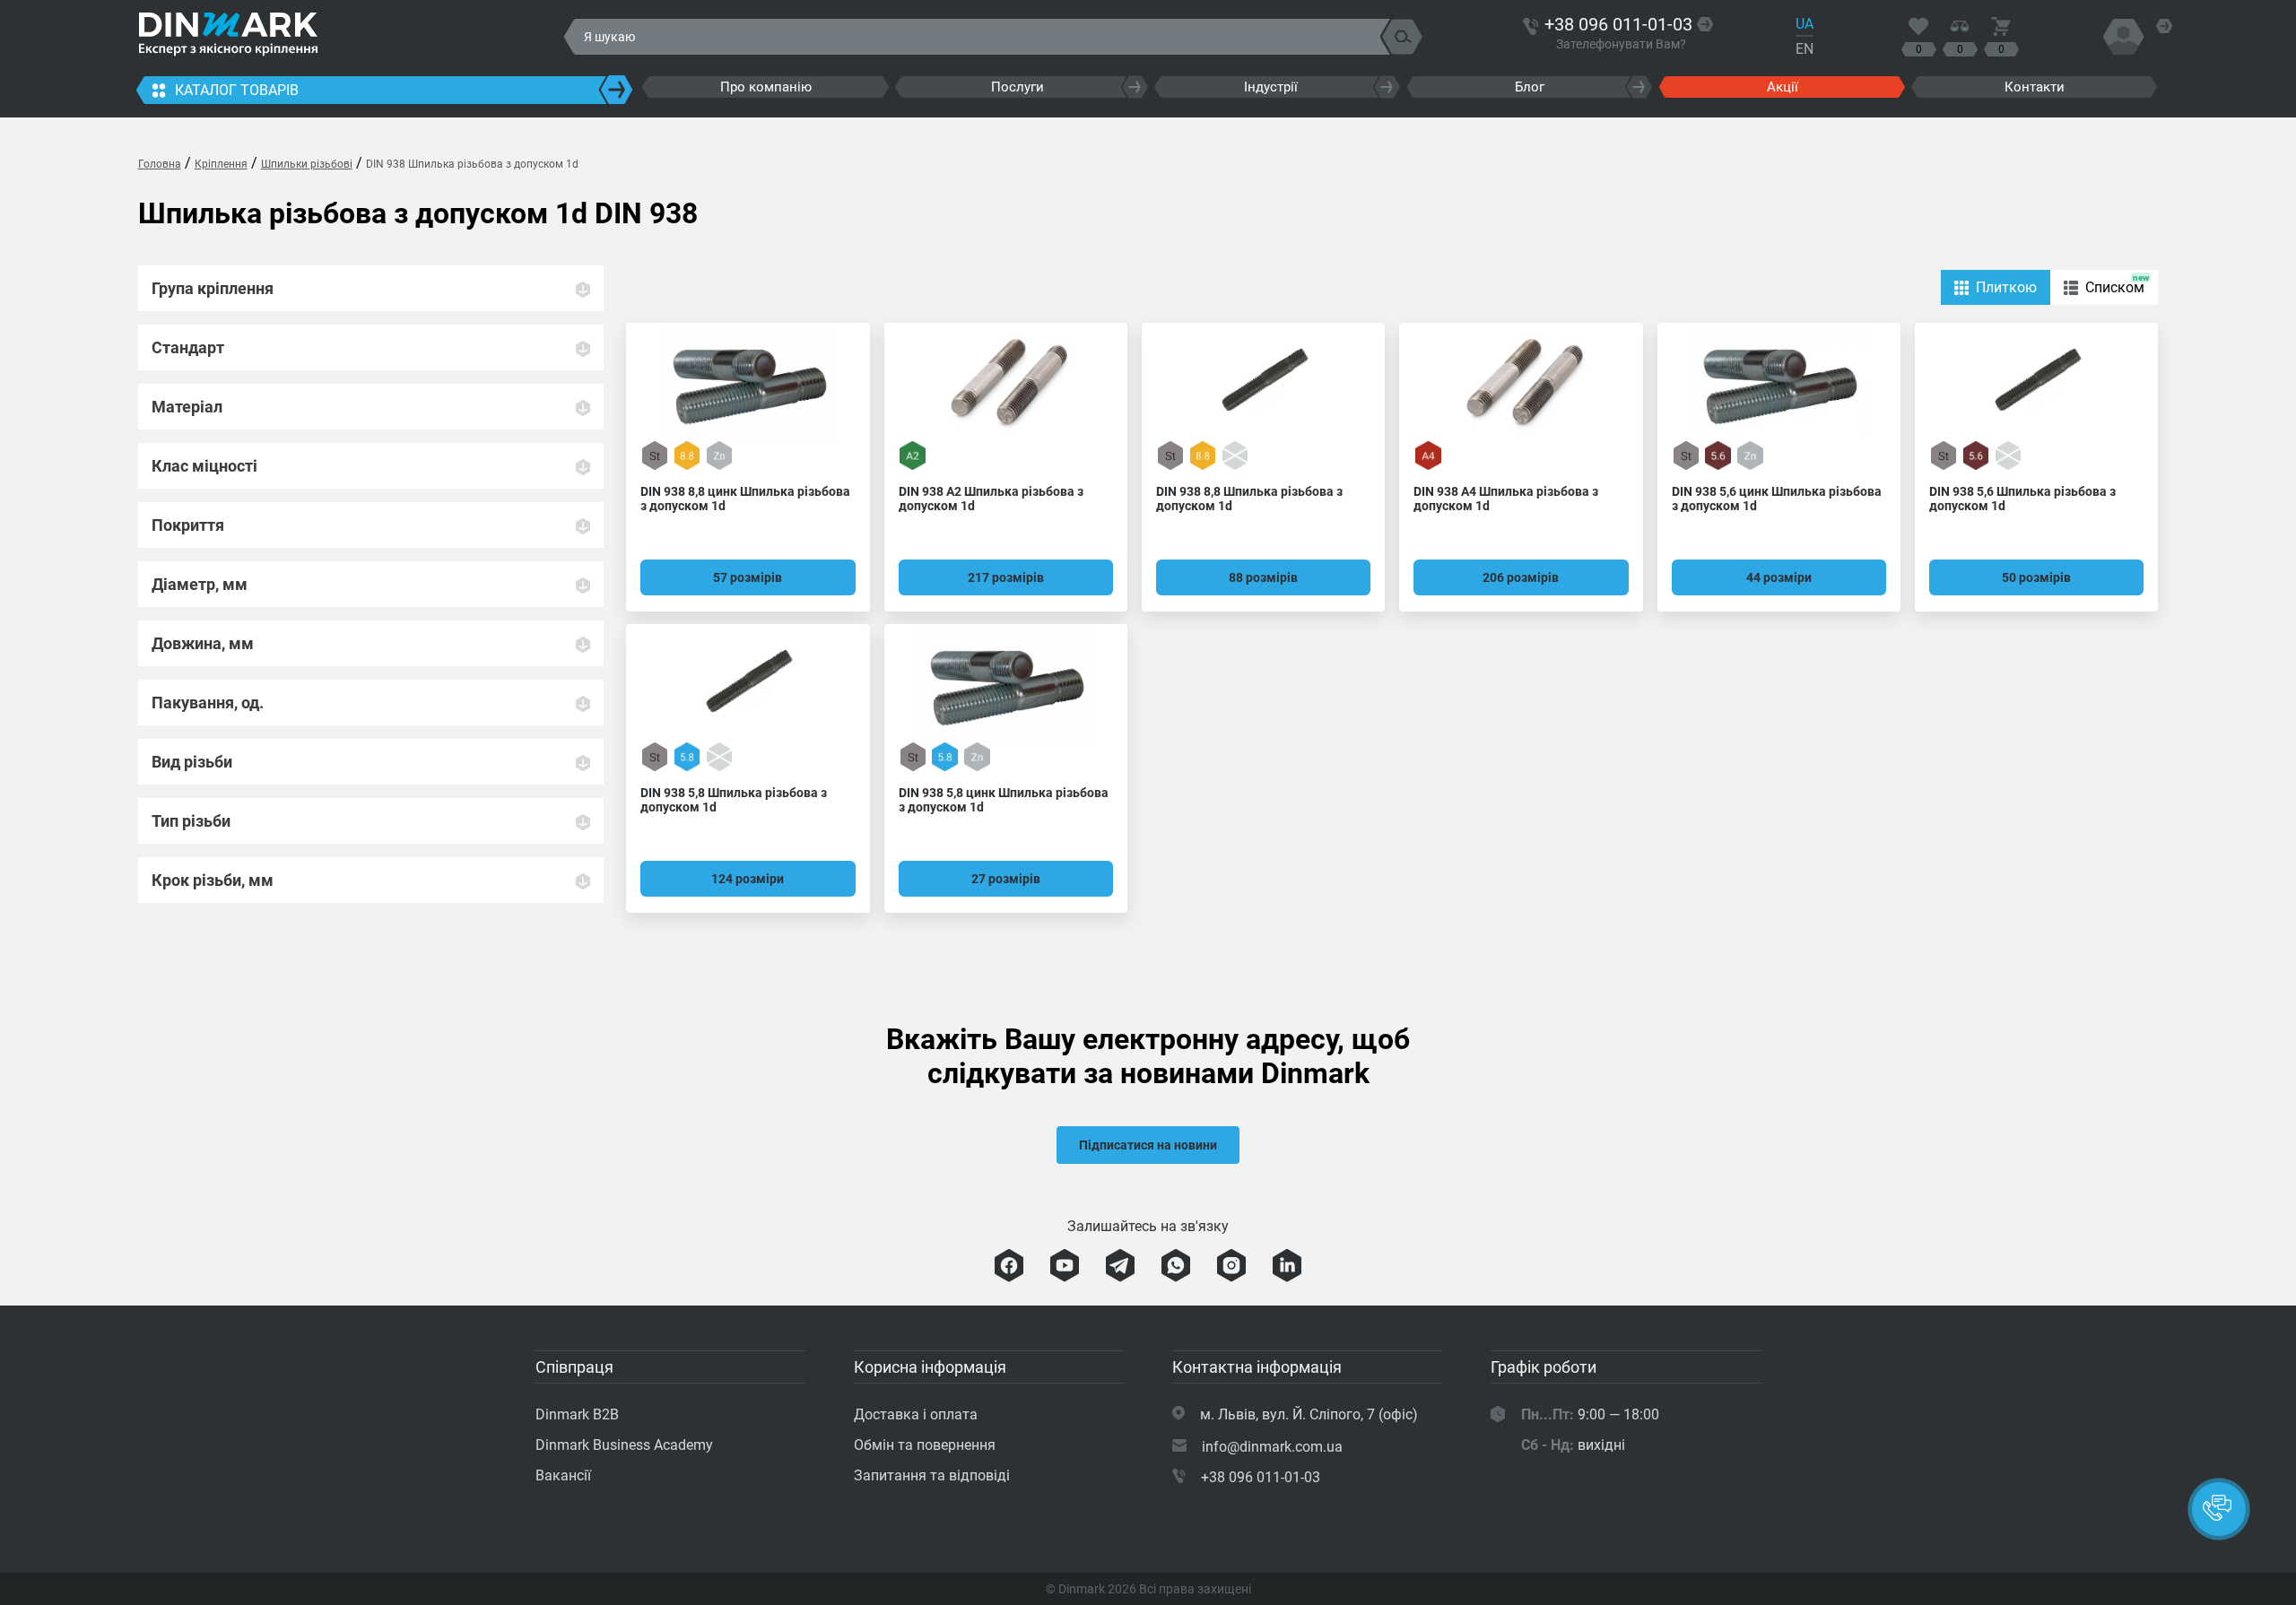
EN (1805, 49)
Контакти (2035, 87)
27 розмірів (1006, 879)
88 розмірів (1263, 577)
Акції (1783, 87)
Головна (160, 164)
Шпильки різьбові (307, 164)
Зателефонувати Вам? (1621, 44)
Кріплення (221, 164)
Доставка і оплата (916, 1414)
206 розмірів (1521, 577)
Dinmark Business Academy (624, 1445)
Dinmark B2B (577, 1414)
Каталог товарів (237, 90)
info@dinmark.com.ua (1272, 1447)
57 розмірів (748, 577)
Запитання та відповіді (932, 1475)
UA (1805, 24)
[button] (2219, 1509)
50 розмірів (2036, 577)
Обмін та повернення (925, 1445)
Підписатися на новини (1148, 1145)
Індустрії (1271, 87)
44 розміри (1779, 577)
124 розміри (748, 879)
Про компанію (766, 87)
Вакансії (563, 1475)
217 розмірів (1006, 577)
